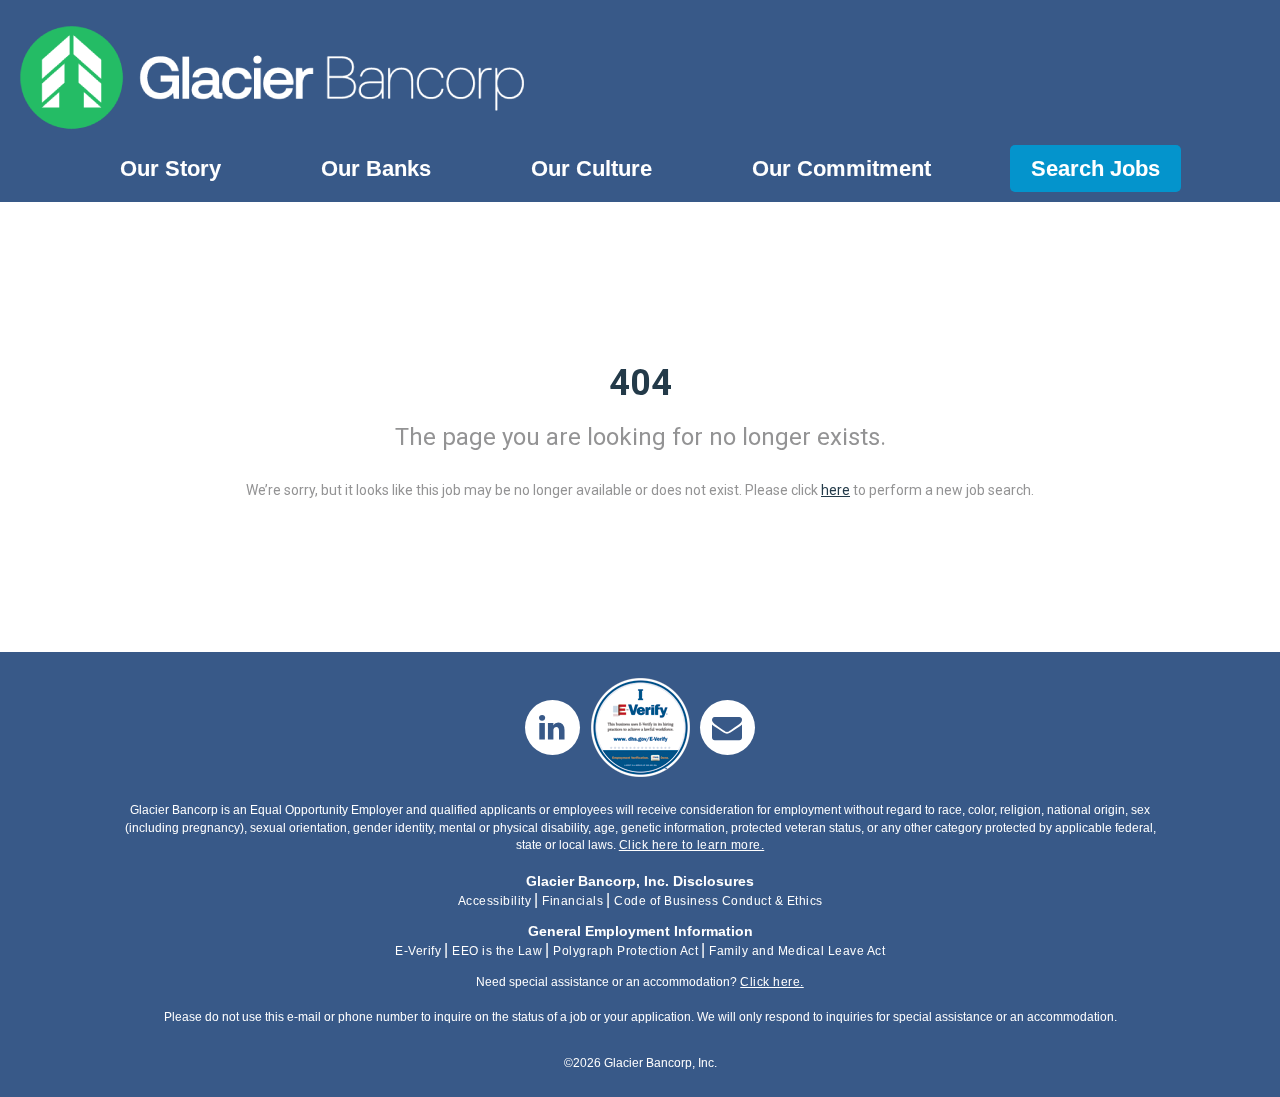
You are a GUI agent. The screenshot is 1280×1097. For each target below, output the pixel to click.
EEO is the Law (497, 951)
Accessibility (495, 901)
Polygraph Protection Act (625, 951)
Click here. (772, 982)
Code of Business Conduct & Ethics (718, 901)
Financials (572, 901)
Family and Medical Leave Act (797, 951)
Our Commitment (841, 168)
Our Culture (591, 168)
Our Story (170, 168)
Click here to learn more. (692, 845)
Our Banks (376, 168)
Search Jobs (1095, 168)
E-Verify (418, 951)
